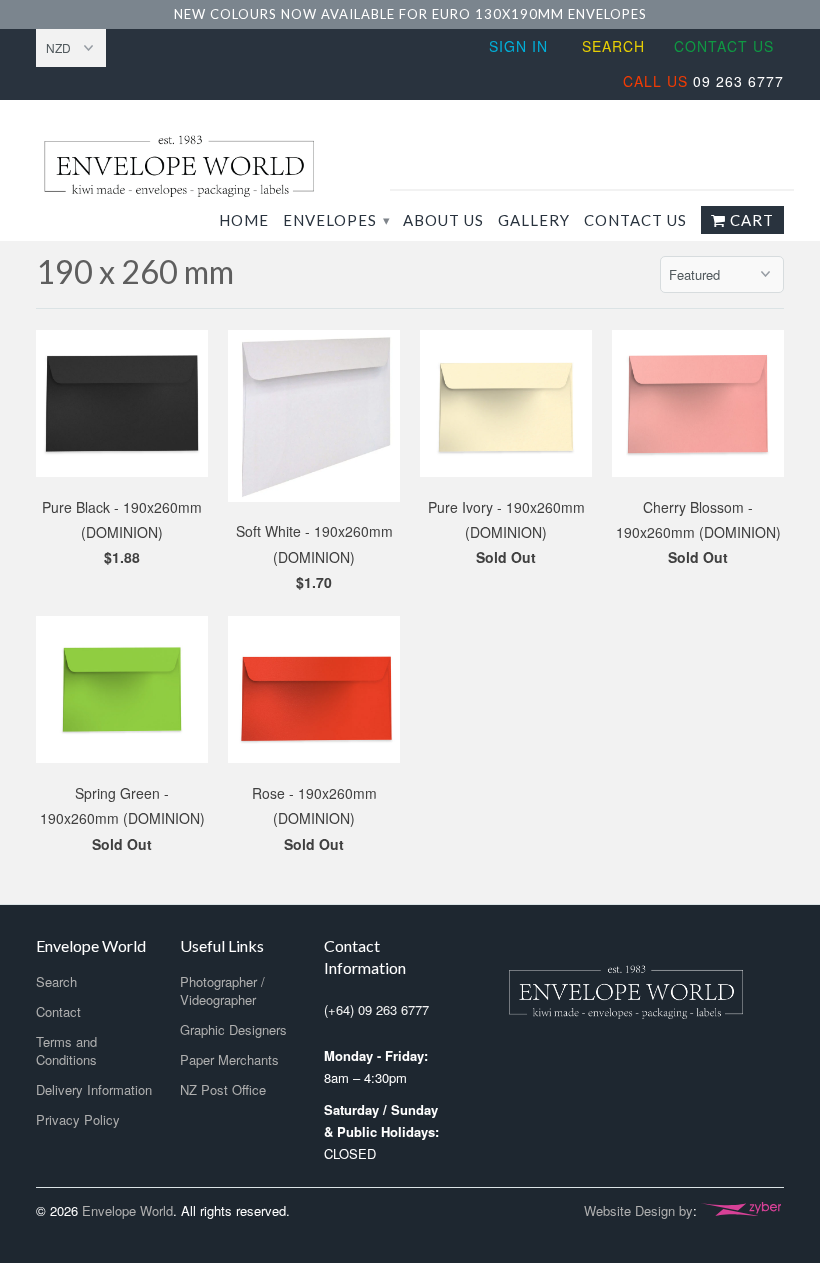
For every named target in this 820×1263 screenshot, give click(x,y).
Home (244, 220)
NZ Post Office (223, 1089)
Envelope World (127, 1210)
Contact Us (724, 46)
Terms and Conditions (66, 1050)
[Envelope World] (208, 166)
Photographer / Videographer (222, 990)
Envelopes (336, 220)
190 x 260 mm (135, 271)
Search (613, 46)
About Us (443, 220)
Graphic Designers (233, 1029)
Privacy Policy (78, 1119)
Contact (58, 1011)
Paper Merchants (229, 1059)
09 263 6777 (703, 81)
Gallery (534, 220)
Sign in (518, 46)
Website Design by (638, 1210)
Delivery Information (94, 1089)
